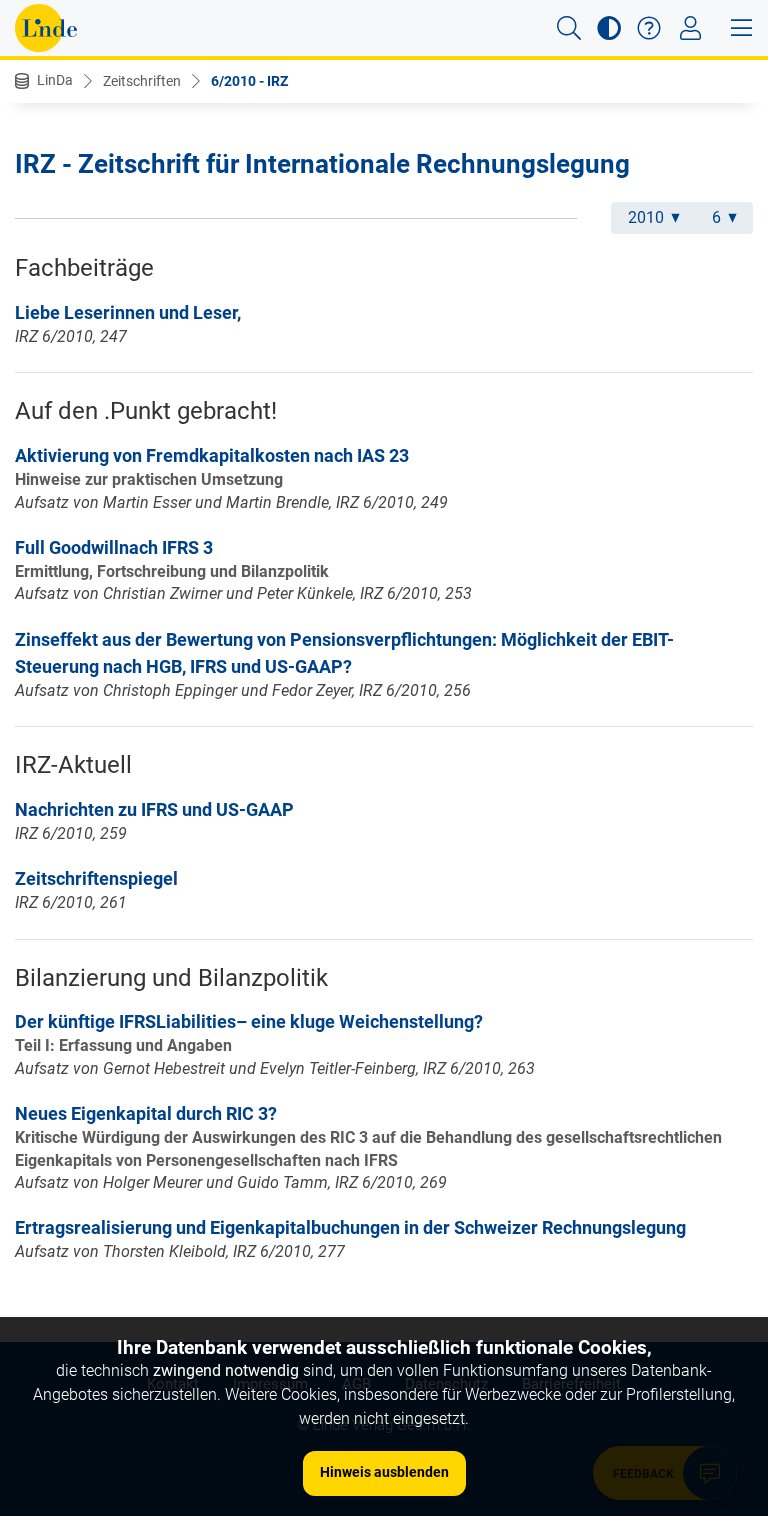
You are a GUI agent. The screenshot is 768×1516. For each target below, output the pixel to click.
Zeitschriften (142, 81)
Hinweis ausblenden (384, 1472)
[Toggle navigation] (690, 28)
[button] (569, 28)
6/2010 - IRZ (249, 81)
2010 (646, 217)
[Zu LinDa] (46, 28)
